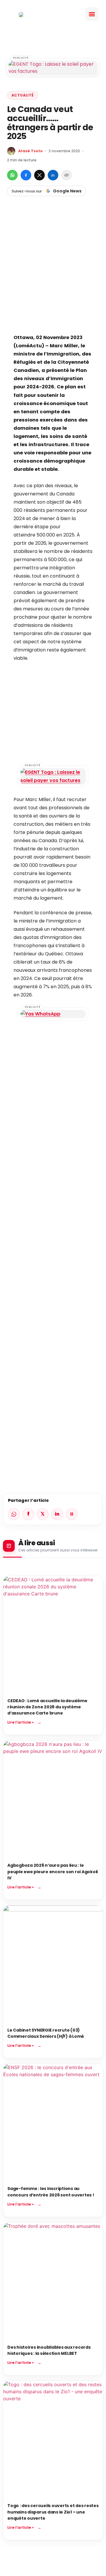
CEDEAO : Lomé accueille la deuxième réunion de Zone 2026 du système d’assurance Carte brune (47, 1707)
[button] (92, 14)
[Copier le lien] (67, 175)
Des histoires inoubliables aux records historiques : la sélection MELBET (49, 2350)
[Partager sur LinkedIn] (53, 175)
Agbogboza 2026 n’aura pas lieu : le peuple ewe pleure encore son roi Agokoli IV (53, 1871)
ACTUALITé (23, 95)
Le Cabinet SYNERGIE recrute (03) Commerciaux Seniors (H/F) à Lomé (46, 2033)
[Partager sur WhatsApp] (12, 175)
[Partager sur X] (39, 175)
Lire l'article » (21, 1722)
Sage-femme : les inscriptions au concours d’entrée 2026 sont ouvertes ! (51, 2192)
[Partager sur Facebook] (26, 175)
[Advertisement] (53, 275)
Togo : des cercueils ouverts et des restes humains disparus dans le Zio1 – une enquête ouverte (53, 2512)
